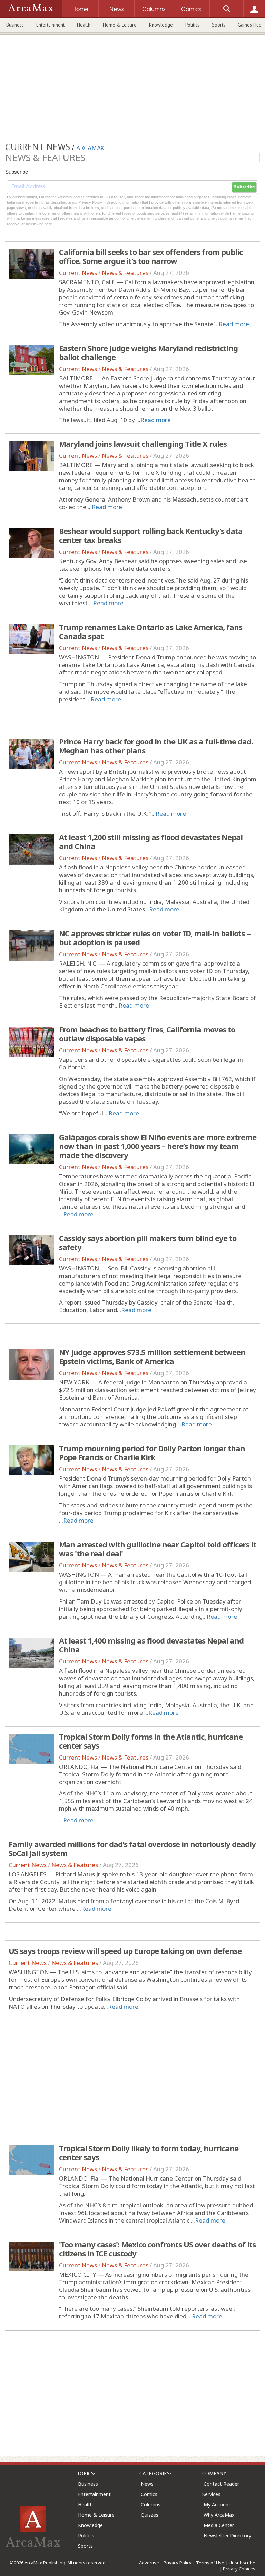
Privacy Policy (178, 2563)
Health (84, 25)
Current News (78, 273)
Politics (192, 25)
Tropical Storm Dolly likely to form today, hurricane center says (149, 2153)
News (147, 2484)
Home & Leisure (120, 25)
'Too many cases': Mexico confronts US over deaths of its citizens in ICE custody (157, 2249)
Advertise (149, 2563)
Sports (219, 25)
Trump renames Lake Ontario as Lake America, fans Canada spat (151, 631)
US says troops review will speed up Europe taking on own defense (125, 1951)
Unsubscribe (242, 2563)
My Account (217, 2505)
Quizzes (150, 2515)
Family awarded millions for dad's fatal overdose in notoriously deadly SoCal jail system (132, 1848)
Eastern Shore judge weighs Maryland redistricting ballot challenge (148, 352)
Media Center (219, 2525)
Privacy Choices (239, 2569)
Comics (149, 2494)
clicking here (42, 224)
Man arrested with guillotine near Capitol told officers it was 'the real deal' (158, 1549)
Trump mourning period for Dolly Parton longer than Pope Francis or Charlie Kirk (152, 1453)
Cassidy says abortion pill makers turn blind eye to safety (148, 1243)
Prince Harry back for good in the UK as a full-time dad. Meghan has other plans (156, 746)
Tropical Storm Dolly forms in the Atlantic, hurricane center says (151, 1741)
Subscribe (244, 187)
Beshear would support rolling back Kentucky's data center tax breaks (151, 535)
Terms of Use (210, 2563)
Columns (151, 2505)
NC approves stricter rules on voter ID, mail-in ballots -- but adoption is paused (155, 938)
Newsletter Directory (227, 2536)
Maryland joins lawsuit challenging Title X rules (143, 444)
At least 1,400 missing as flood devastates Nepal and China (151, 1645)
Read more (234, 324)
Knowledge (161, 25)
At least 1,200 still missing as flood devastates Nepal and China (151, 842)
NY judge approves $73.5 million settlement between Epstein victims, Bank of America (152, 1357)
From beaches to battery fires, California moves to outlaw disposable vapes (147, 1034)
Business (15, 25)
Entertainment (50, 25)
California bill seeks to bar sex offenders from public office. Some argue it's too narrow (151, 256)
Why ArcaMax (219, 2515)
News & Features (125, 273)
